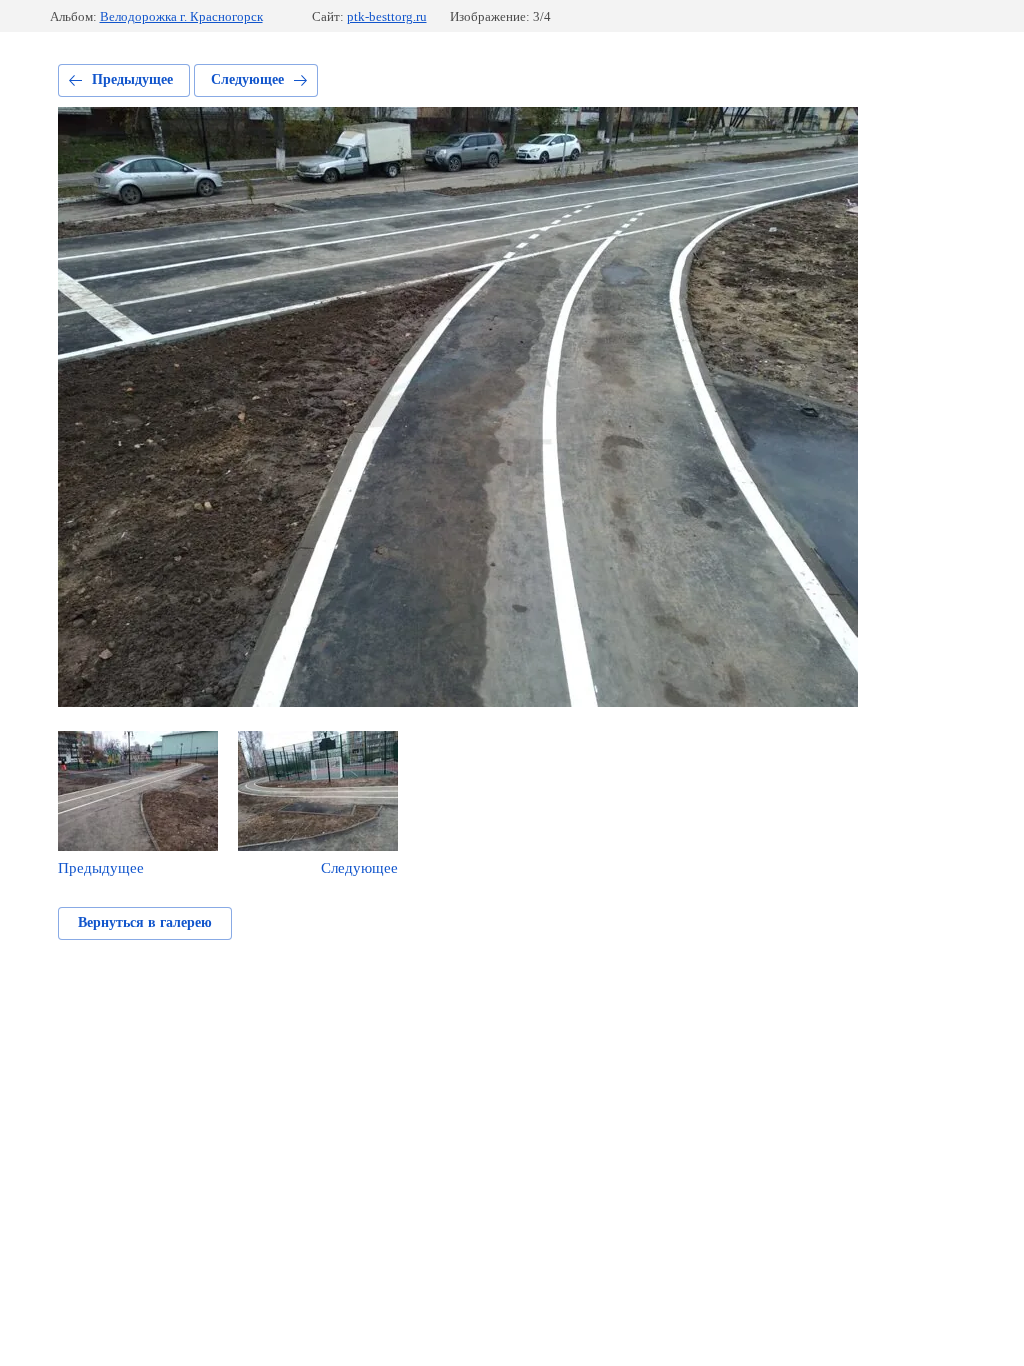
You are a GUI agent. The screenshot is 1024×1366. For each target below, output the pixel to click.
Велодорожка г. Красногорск (181, 16)
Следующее (247, 79)
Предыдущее (132, 79)
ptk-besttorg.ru (387, 16)
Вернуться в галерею (145, 922)
